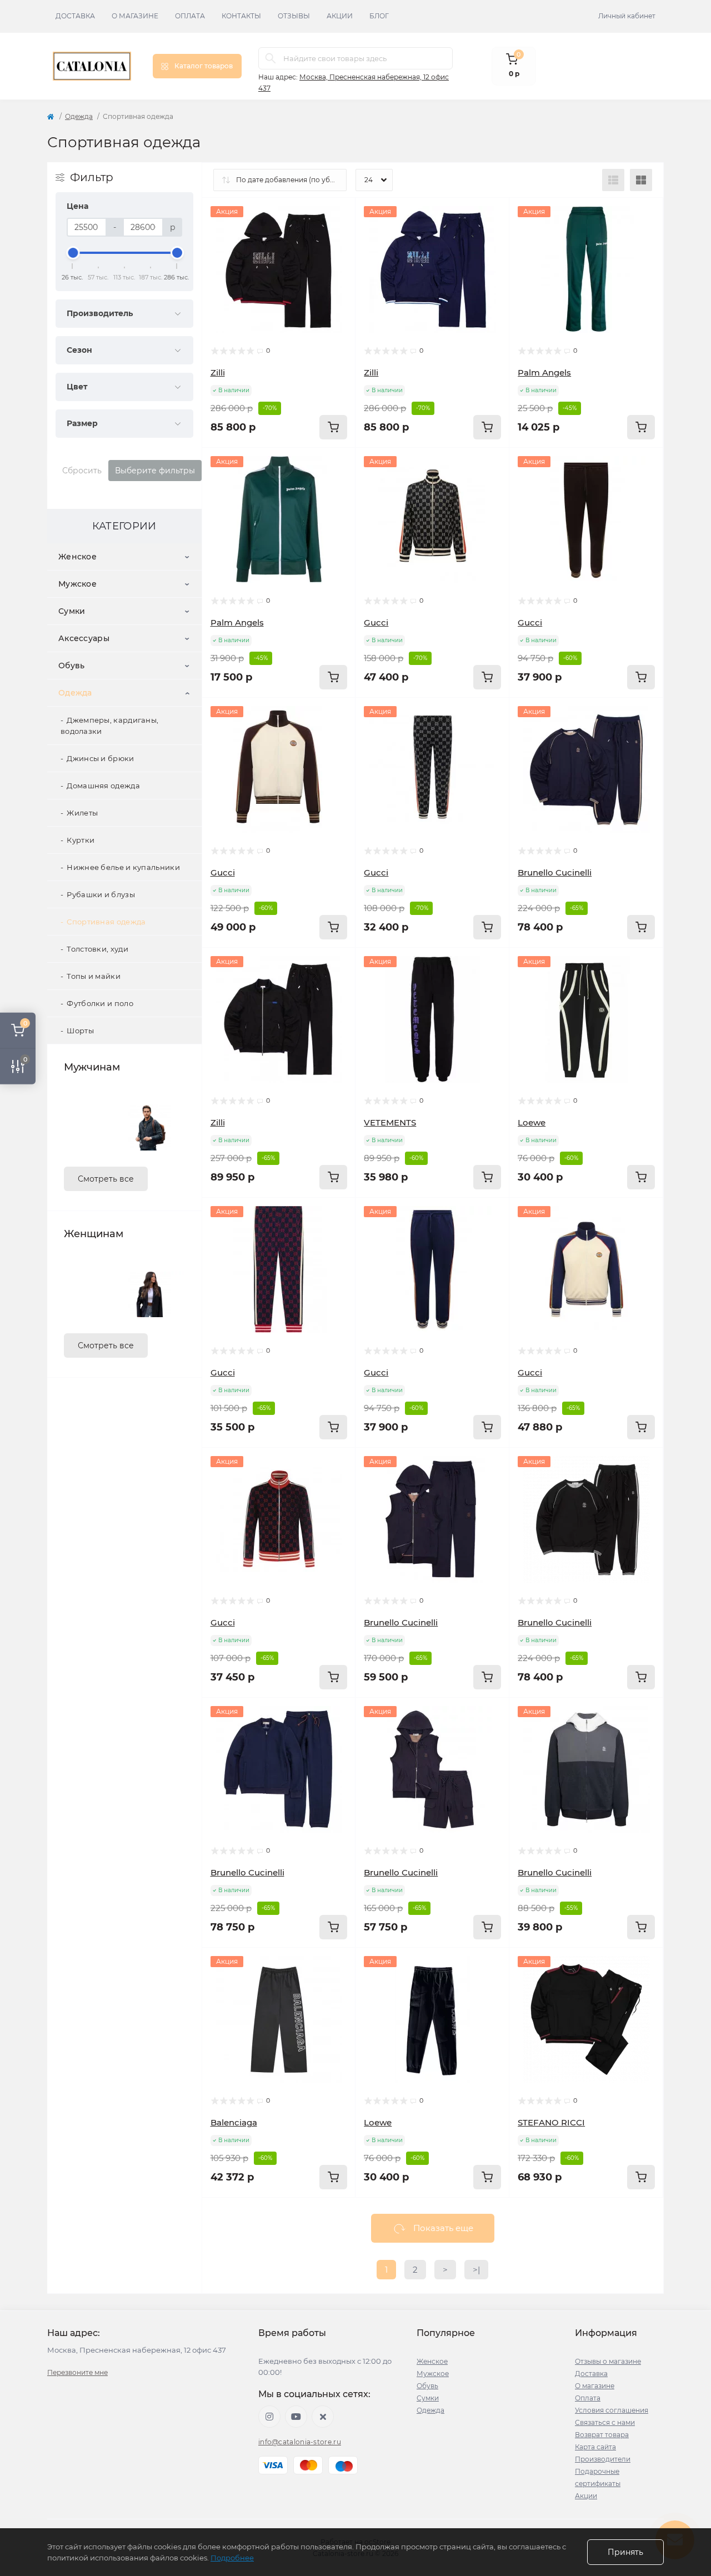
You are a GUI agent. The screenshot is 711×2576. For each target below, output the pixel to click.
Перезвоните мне (77, 2372)
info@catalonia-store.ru (300, 2442)
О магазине (135, 16)
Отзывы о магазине (608, 2361)
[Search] (271, 58)
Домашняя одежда (103, 786)
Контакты (241, 16)
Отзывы (294, 16)
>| (476, 2270)
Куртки (81, 840)
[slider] (73, 253)
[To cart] (333, 427)
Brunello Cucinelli (555, 872)
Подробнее (232, 2558)
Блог (379, 16)
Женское (77, 557)
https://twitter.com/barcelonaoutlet (323, 2417)
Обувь (72, 666)
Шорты (80, 1031)
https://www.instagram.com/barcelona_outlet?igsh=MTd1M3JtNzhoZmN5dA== (269, 2417)
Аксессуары (84, 638)
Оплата (190, 16)
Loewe (532, 1122)
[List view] (613, 180)
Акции (340, 16)
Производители (603, 2459)
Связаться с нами (605, 2422)
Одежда (79, 116)
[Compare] (339, 257)
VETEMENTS (390, 1122)
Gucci (376, 622)
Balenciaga (234, 2122)
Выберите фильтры (155, 471)
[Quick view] (339, 214)
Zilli (218, 372)
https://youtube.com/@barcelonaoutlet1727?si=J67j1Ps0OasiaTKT (296, 2417)
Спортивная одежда (106, 922)
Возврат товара (602, 2435)
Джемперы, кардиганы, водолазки (109, 726)
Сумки (72, 611)
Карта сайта (595, 2447)
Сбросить (82, 471)
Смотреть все (106, 1179)
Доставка (75, 16)
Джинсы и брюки (100, 758)
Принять (625, 2552)
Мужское (77, 584)
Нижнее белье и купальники (123, 867)
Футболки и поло (100, 1003)
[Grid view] (641, 180)
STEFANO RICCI (551, 2122)
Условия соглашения (612, 2410)
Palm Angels (544, 372)
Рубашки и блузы (101, 894)
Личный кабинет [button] (627, 16)
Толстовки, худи (97, 949)
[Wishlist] (339, 236)
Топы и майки (94, 976)
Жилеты (82, 813)
